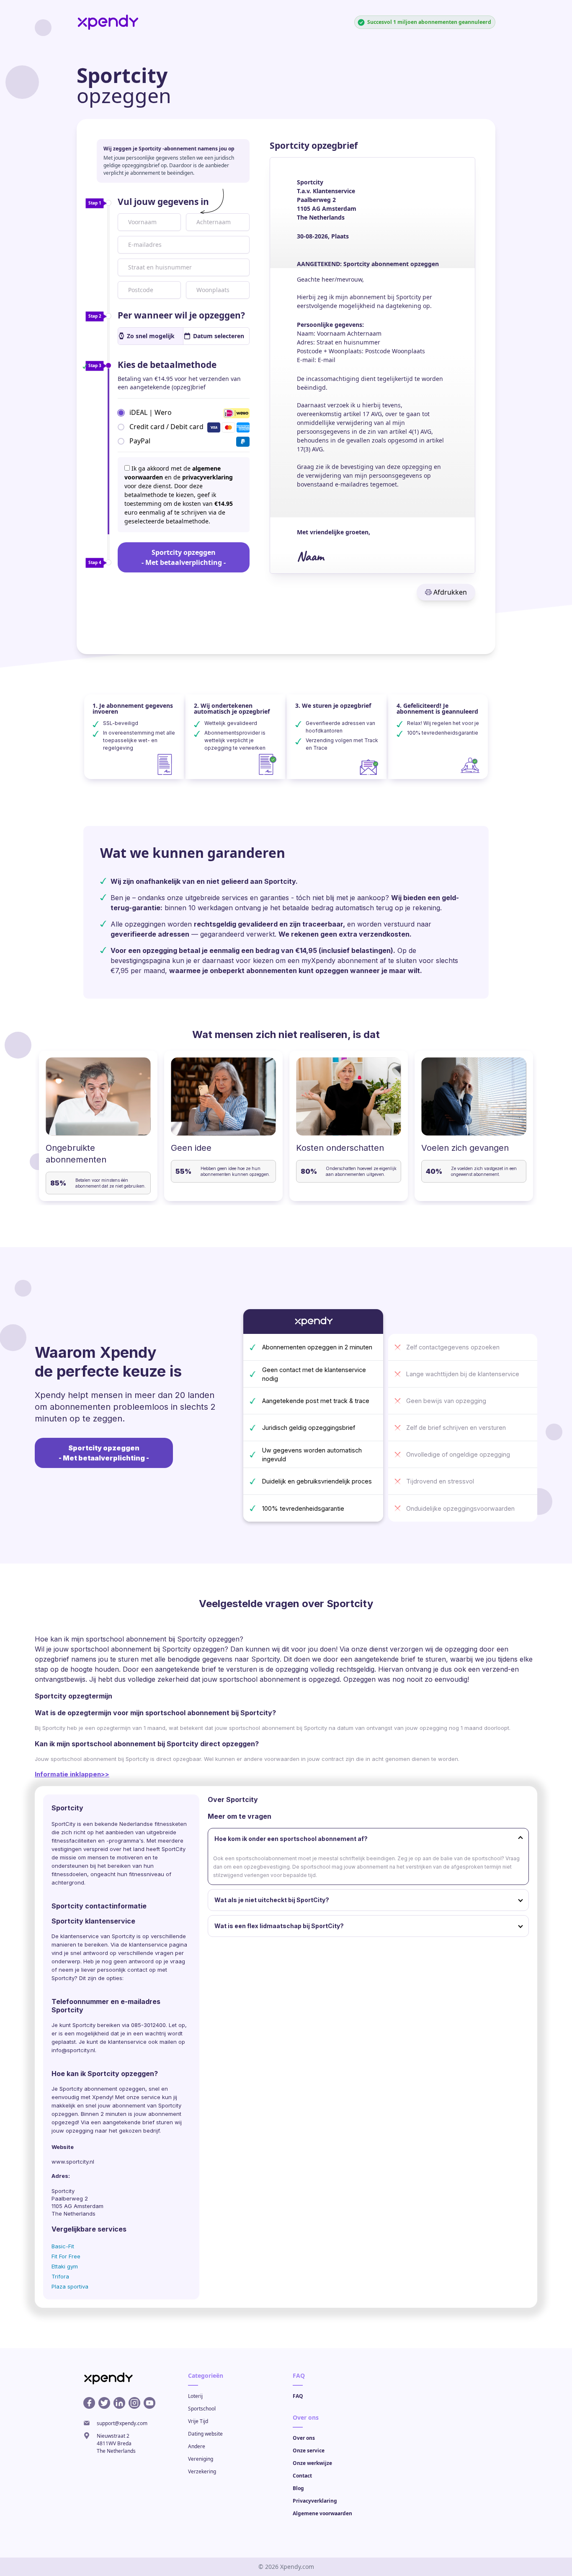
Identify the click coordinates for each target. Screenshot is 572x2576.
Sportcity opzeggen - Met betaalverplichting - (184, 557)
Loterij (195, 2396)
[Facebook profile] (89, 2403)
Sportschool (202, 2409)
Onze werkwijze (312, 2463)
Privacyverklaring (315, 2501)
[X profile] (104, 2403)
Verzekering (202, 2471)
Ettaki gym (65, 2266)
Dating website (205, 2434)
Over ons (304, 2438)
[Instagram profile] (134, 2403)
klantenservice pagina (158, 1944)
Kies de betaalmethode (167, 365)
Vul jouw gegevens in (163, 202)
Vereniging (201, 2459)
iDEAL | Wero (151, 412)
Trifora (60, 2276)
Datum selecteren (219, 336)
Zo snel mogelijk (151, 336)
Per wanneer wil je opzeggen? (181, 315)
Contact (302, 2476)
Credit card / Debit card (166, 427)
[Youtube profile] (149, 2403)
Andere (197, 2446)
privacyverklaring (207, 477)
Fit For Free (66, 2256)
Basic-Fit (63, 2246)
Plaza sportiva (70, 2286)
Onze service (309, 2450)
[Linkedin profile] (119, 2403)
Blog (298, 2488)
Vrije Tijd (198, 2421)
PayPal (140, 441)
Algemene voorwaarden (322, 2513)
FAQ (298, 2396)
